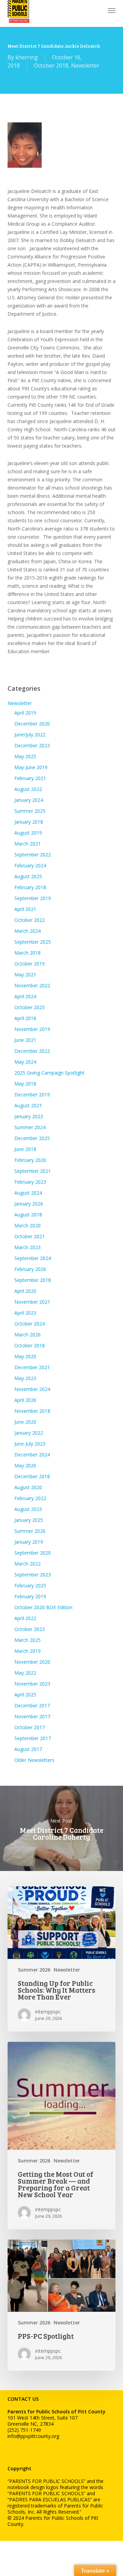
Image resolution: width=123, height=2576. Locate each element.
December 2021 (32, 1367)
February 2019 (30, 1596)
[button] (112, 10)
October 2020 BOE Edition (43, 1607)
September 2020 (33, 1553)
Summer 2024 (30, 1127)
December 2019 (32, 1095)
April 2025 (25, 1695)
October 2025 (30, 1007)
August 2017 (28, 1749)
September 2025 (33, 942)
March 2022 (28, 1564)
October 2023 (30, 1629)
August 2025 (28, 876)
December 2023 (32, 745)
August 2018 (28, 1215)
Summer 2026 (30, 1531)
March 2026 (28, 1335)
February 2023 (30, 1182)
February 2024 (30, 865)
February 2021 (30, 778)
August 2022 (28, 789)
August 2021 (28, 1105)
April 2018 (25, 1018)
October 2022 (30, 920)
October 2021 (30, 1236)
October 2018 (51, 65)
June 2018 (25, 1149)
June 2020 (25, 1422)
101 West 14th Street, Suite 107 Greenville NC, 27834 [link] (43, 2421)
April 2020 (25, 1291)
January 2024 (29, 800)
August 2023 (28, 1509)
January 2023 (29, 1116)
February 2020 (30, 1160)
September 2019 (33, 898)
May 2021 (25, 975)
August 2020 (28, 1487)
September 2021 (33, 1171)
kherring (27, 57)
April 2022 (25, 1618)
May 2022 (25, 1673)
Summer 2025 (30, 811)
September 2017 (33, 1738)
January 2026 (29, 1204)
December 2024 (32, 1455)
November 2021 (32, 1302)
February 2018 (30, 887)
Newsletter (85, 65)
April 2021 (25, 909)
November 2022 (32, 985)
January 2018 (29, 822)
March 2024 (28, 931)
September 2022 (33, 855)
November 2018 (32, 1411)
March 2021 (28, 844)
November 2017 (32, 1716)
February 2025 (30, 1585)
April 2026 (25, 1400)
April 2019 (25, 713)
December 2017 (32, 1705)
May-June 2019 (31, 767)
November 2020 (32, 1662)
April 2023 (25, 1313)
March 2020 (28, 1225)
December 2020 (32, 724)
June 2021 (25, 1040)
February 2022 (30, 1498)
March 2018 (28, 953)
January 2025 (29, 1520)
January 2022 (29, 1433)
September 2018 (33, 1280)
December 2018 (32, 1476)
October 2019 (30, 964)
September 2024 (33, 1258)
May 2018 (25, 1084)
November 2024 (32, 1389)
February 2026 (30, 1269)
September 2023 (33, 1575)
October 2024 (30, 1324)
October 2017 (30, 1727)
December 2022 (32, 1051)
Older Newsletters (34, 1760)
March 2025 (28, 1640)
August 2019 (28, 833)
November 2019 (32, 1029)
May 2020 (25, 1356)
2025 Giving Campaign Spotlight (49, 1073)
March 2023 (28, 1247)
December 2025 (32, 1138)
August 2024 (28, 1193)
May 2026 (25, 1465)
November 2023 (32, 1684)
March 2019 (28, 1651)
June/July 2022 (30, 735)
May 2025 (25, 756)
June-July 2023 (30, 1444)
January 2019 (29, 1542)
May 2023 (25, 1378)
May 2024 (25, 1062)
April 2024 (25, 996)
